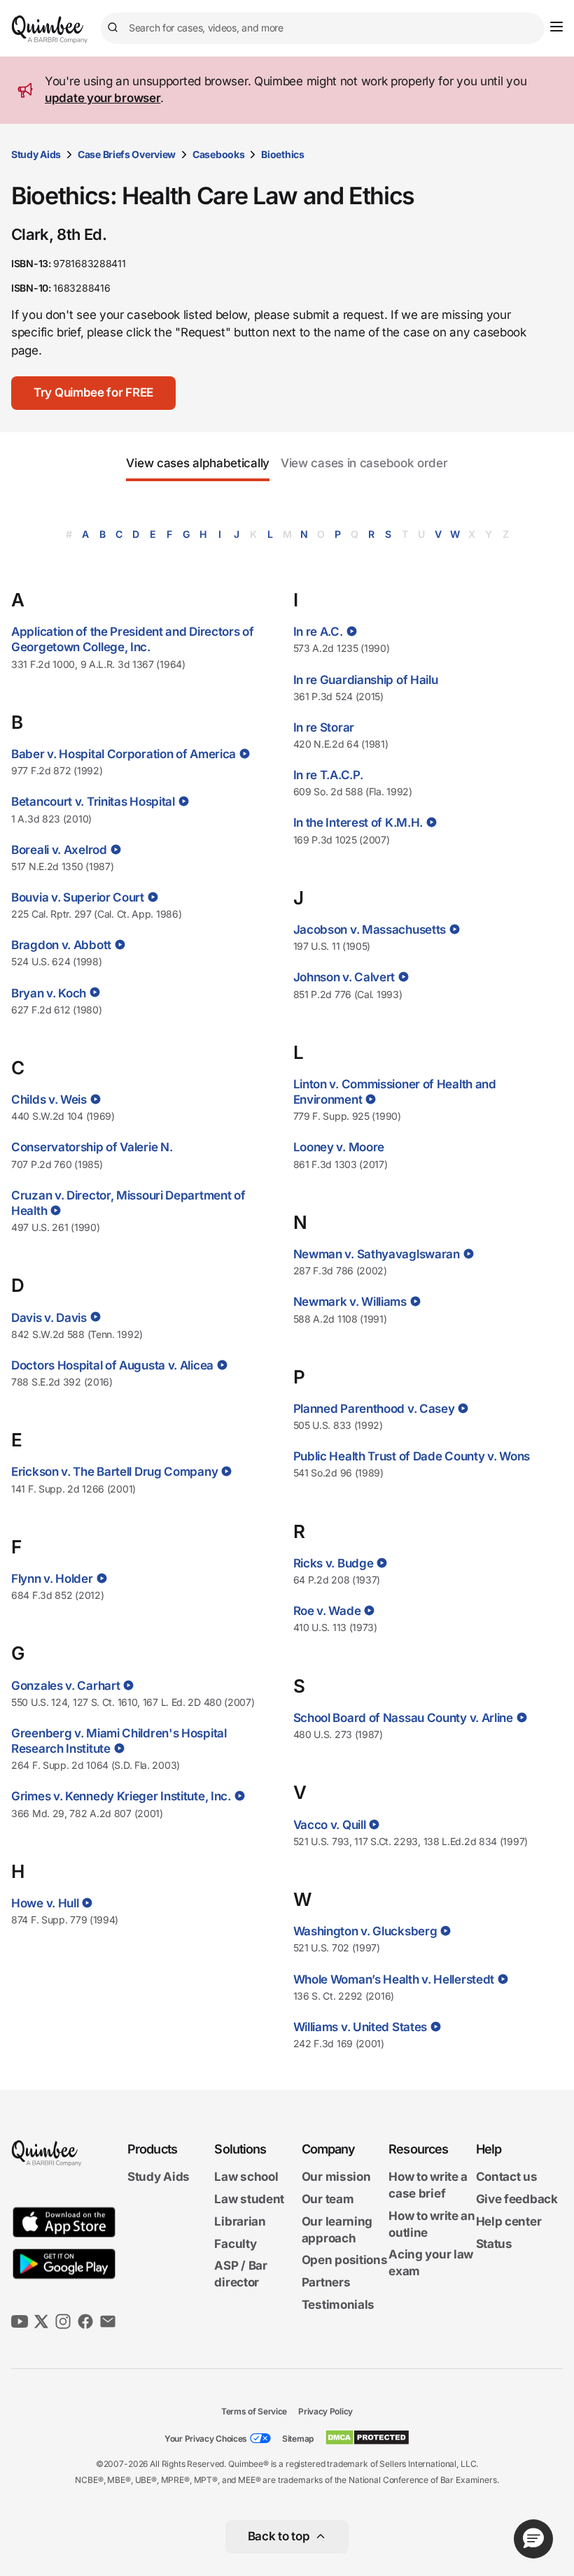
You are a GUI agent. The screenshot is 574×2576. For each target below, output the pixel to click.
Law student (249, 2199)
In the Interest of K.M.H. (358, 823)
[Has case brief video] (243, 754)
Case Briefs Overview (127, 154)
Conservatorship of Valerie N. (92, 1147)
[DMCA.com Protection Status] (367, 2438)
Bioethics (282, 154)
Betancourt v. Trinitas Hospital (93, 802)
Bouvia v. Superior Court (78, 897)
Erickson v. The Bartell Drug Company (114, 1472)
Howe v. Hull (45, 1903)
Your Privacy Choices (206, 2439)
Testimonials (338, 2305)
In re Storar (324, 727)
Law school (246, 2177)
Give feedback (517, 2199)
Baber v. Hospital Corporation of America (124, 754)
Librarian (240, 2221)
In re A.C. (318, 632)
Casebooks (218, 154)
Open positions (345, 2260)
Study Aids (36, 154)
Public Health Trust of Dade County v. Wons (412, 1456)
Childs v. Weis (49, 1100)
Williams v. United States (360, 2027)
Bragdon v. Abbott (61, 945)
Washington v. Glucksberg (365, 1931)
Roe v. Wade (327, 1611)
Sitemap (298, 2439)
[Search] (115, 28)
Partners (326, 2282)
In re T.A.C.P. (328, 775)
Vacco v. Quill (330, 1825)
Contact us (507, 2177)
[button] (93, 393)
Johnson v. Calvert (344, 977)
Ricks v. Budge (334, 1563)
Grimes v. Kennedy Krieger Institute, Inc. (121, 1796)
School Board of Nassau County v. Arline (403, 1718)
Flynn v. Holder (52, 1579)
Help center (509, 2221)
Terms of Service (254, 2411)
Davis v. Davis (49, 1318)
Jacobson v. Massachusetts (370, 930)
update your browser (103, 98)
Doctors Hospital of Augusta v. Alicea (112, 1365)
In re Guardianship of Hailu (366, 680)
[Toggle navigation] (556, 27)
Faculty (235, 2244)
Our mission (336, 2177)
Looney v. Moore (339, 1147)
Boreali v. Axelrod (59, 850)
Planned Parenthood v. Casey (374, 1409)
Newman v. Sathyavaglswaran (377, 1254)
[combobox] (323, 28)
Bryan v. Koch (49, 993)
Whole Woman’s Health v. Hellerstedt (394, 1979)
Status (494, 2244)
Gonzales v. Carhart (65, 1686)
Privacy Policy (325, 2411)
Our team (328, 2199)
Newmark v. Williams (350, 1302)
